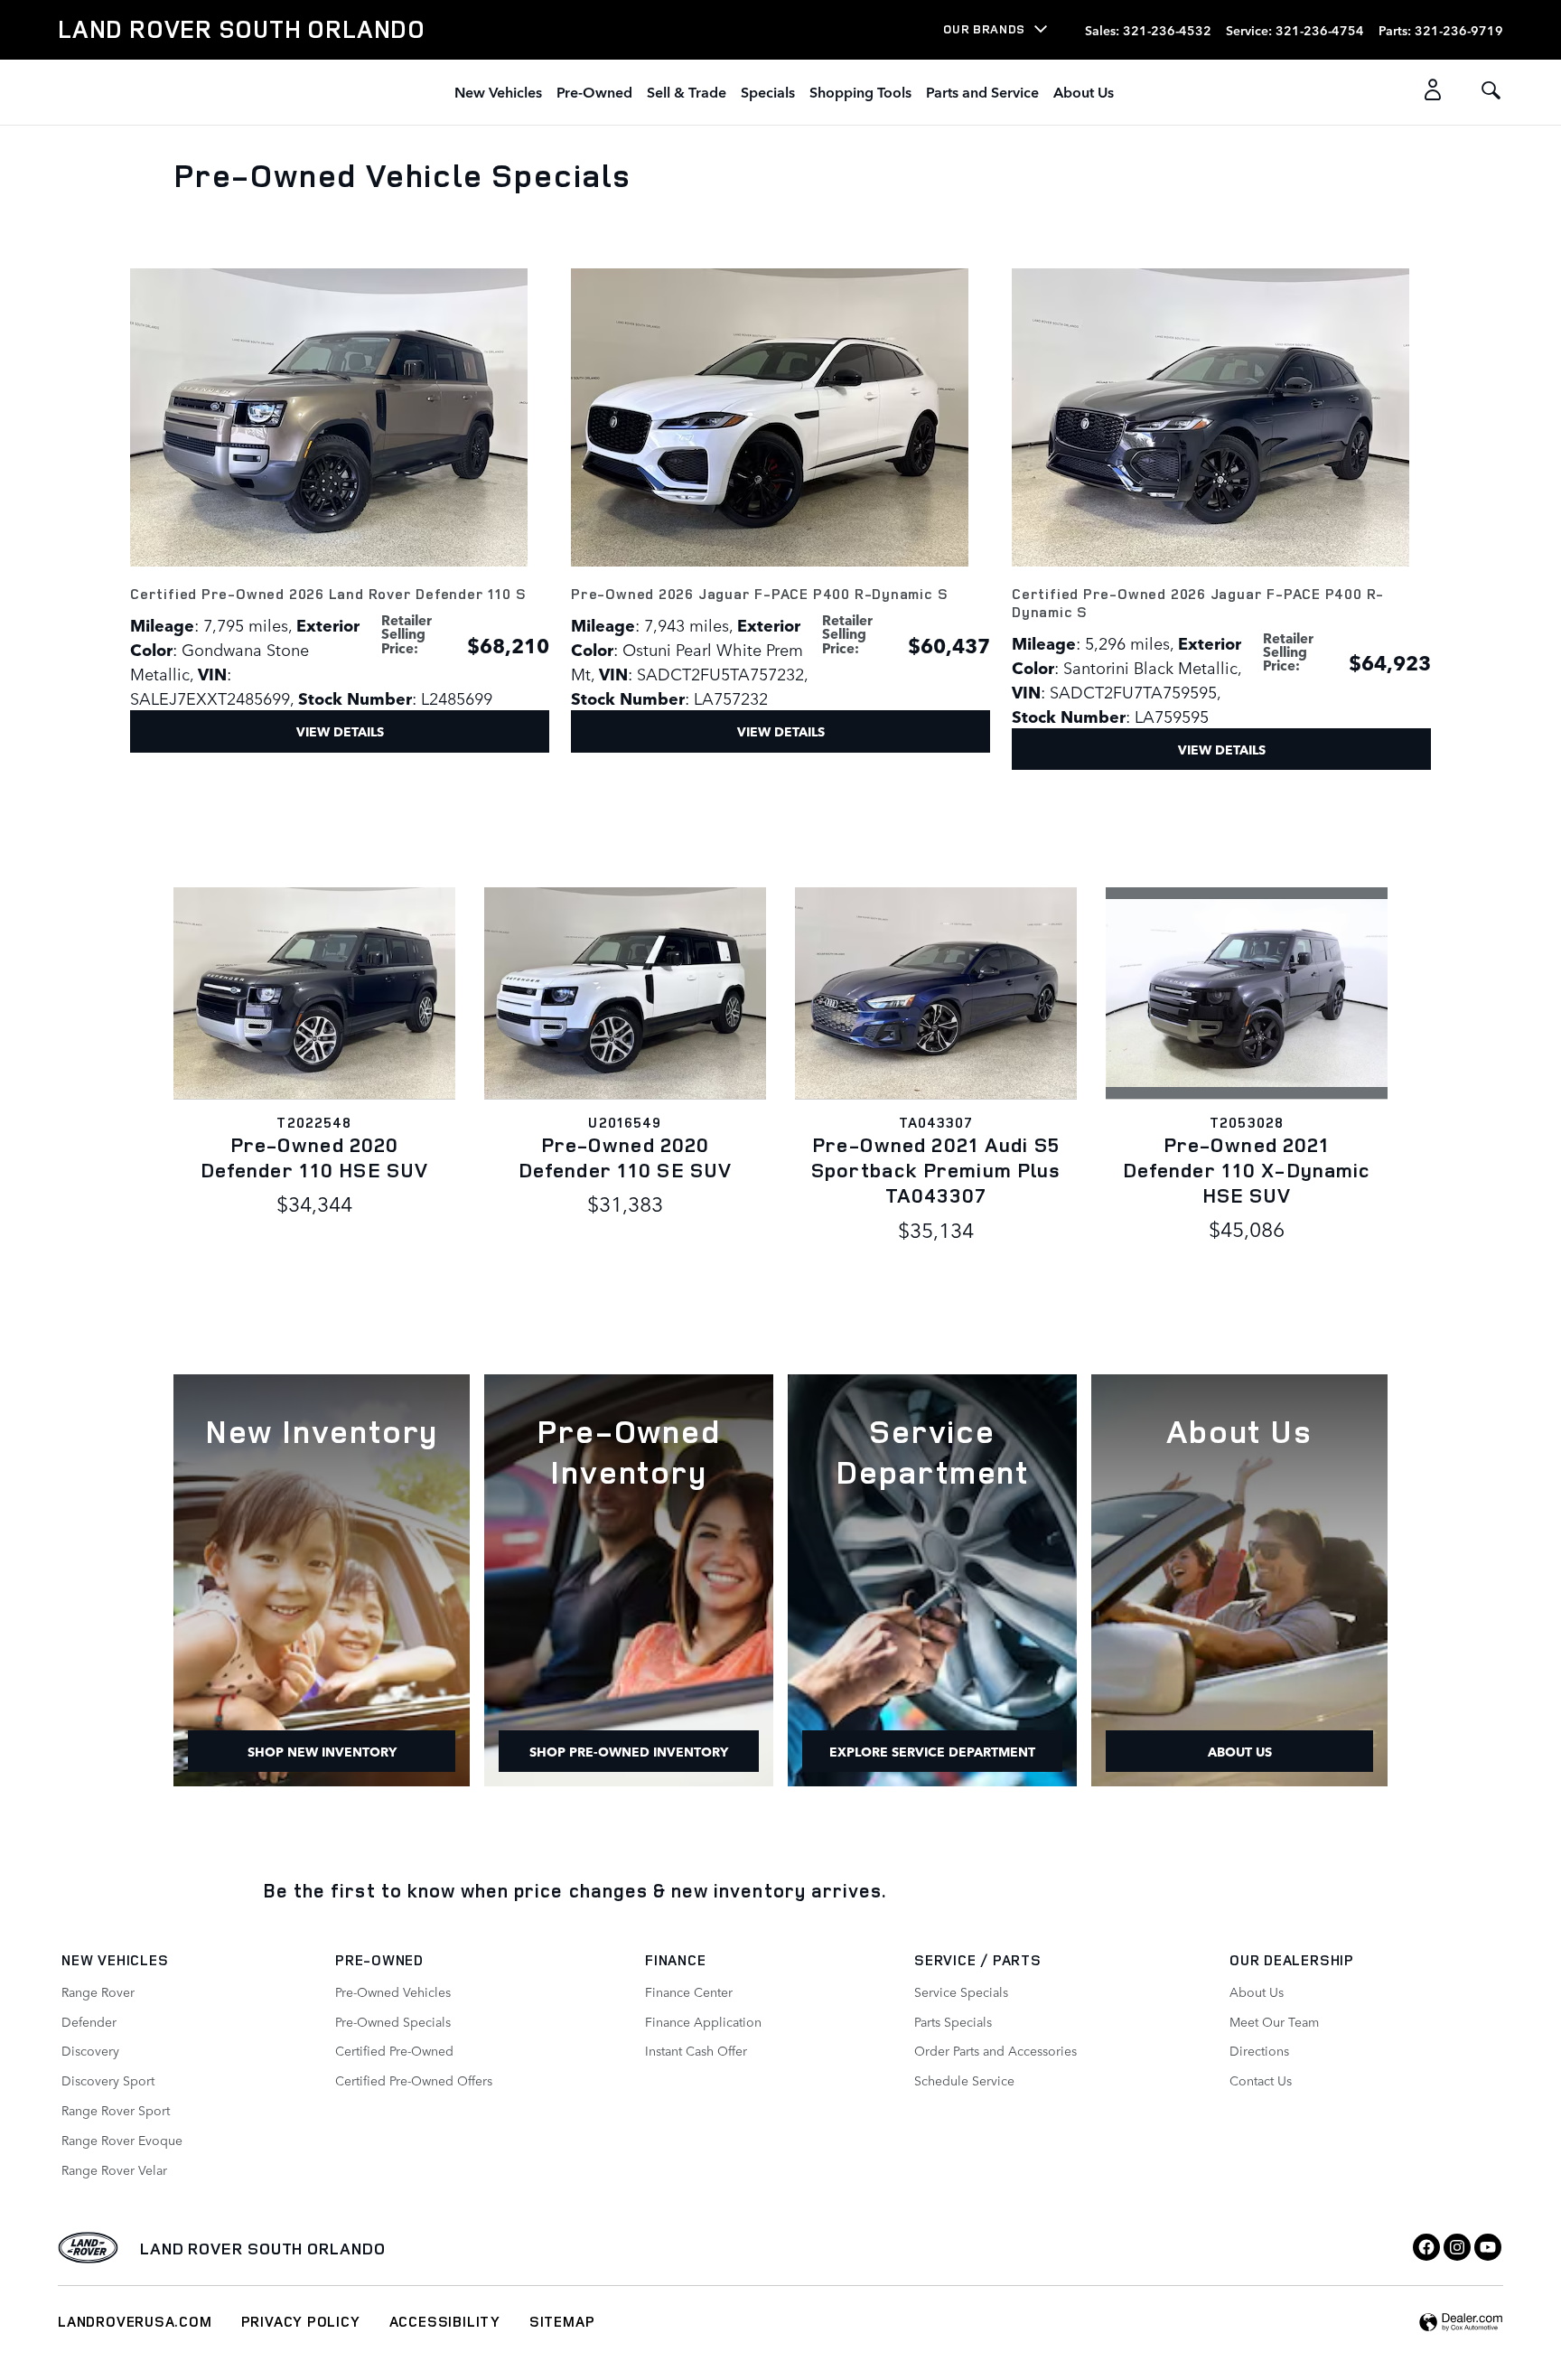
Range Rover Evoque (122, 2140)
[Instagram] (1457, 2247)
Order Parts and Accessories (995, 2050)
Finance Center (689, 1991)
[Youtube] (1488, 2247)
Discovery (90, 2050)
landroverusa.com (135, 2321)
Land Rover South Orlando (263, 2248)
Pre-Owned (594, 91)
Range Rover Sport (116, 2110)
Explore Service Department (932, 1751)
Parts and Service (982, 91)
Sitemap (562, 2321)
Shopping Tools (860, 91)
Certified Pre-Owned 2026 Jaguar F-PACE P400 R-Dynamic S (1198, 603)
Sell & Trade (687, 91)
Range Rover (98, 1991)
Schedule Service (964, 2080)
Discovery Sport (108, 2080)
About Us (1084, 91)
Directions (1259, 2050)
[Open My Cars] (1428, 92)
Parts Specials (953, 2021)
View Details (340, 731)
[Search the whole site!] (1491, 91)
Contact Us (1261, 2080)
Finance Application (703, 2021)
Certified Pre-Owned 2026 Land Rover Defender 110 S (328, 594)
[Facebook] (1426, 2247)
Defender (89, 2021)
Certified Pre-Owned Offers (414, 2080)
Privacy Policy (301, 2321)
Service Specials (961, 1991)
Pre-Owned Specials (393, 2021)
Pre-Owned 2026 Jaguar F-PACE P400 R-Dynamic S (759, 594)
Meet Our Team (1274, 2021)
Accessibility (445, 2321)
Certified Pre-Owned (394, 2050)
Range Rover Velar (114, 2169)
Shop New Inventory (322, 1751)
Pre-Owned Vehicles (393, 1991)
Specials (768, 91)
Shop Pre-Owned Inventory (629, 1751)
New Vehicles (498, 91)
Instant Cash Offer (696, 2050)
